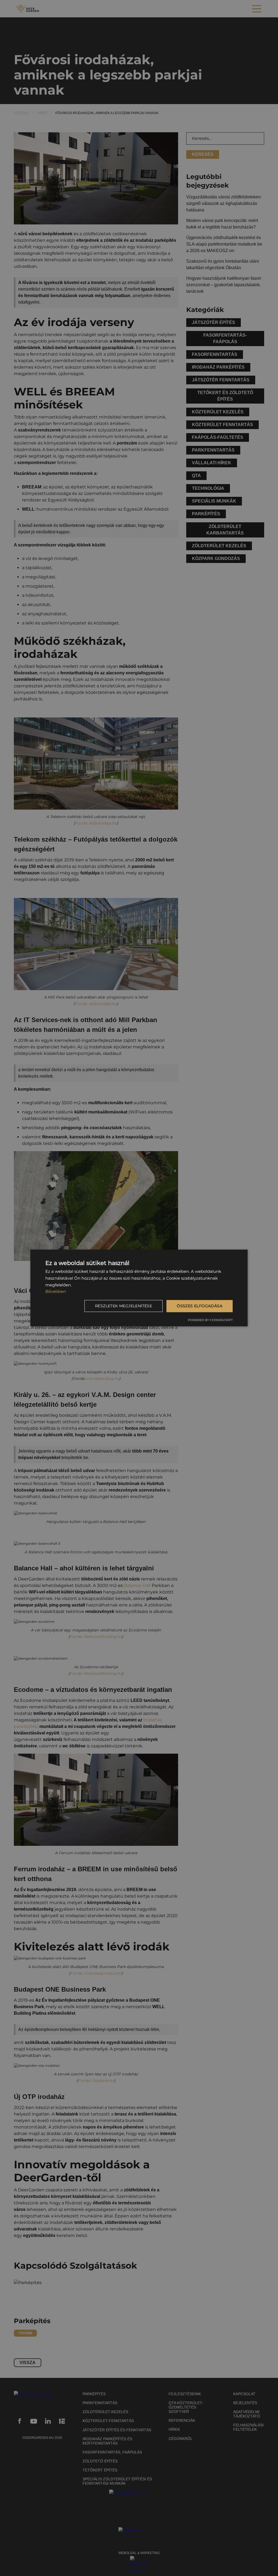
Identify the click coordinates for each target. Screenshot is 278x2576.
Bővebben (56, 1291)
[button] (124, 1306)
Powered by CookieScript (210, 1320)
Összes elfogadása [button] (200, 1306)
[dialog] (139, 1288)
